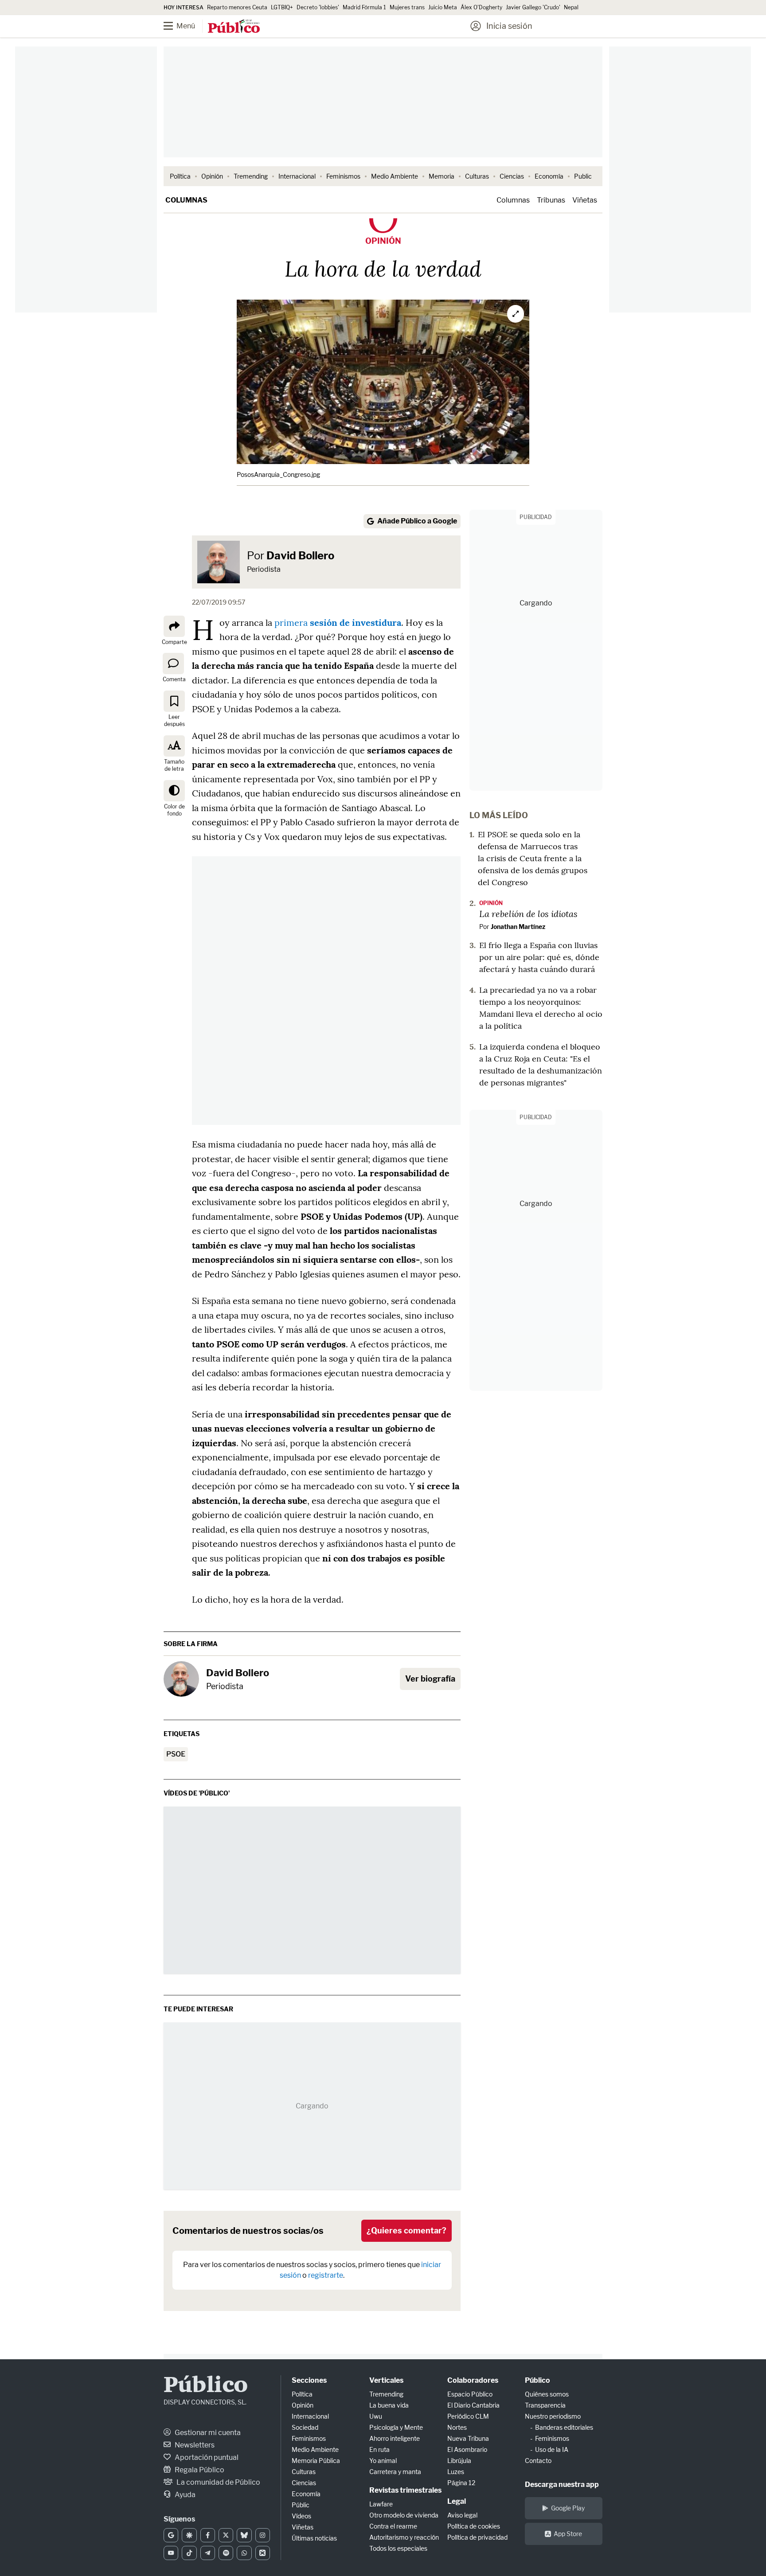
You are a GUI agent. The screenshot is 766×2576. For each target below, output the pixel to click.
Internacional (297, 176)
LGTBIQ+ (282, 7)
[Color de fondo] (174, 791)
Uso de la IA (552, 2449)
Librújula (459, 2461)
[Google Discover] (189, 2535)
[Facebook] (208, 2535)
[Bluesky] (244, 2535)
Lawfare (381, 2504)
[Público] (234, 27)
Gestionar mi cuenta (207, 2433)
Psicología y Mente (396, 2427)
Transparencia (545, 2405)
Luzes (456, 2472)
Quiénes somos (547, 2394)
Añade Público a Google (417, 521)
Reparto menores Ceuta (237, 7)
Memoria (442, 176)
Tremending (251, 176)
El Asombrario (467, 2449)
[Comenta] (173, 664)
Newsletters (194, 2445)
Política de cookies (474, 2526)
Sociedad (305, 2427)
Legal (457, 2501)
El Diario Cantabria (473, 2405)
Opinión (212, 176)
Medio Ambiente (395, 176)
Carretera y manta (395, 2472)
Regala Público (199, 2470)
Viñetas (585, 200)
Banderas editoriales (564, 2427)
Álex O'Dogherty (481, 7)
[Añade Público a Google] (171, 2535)
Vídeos (301, 2516)
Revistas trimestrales (405, 2490)
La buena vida (389, 2405)
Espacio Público (470, 2394)
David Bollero (300, 556)
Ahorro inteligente (395, 2438)
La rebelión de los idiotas (528, 913)
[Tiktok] (189, 2553)
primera (338, 623)
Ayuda (184, 2495)
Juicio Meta (443, 7)
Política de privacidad (477, 2537)
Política (180, 176)
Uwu (376, 2416)
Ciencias (512, 176)
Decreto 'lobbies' (318, 7)
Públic (301, 2505)
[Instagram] (263, 2535)
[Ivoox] (263, 2553)
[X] (226, 2535)
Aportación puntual (206, 2457)
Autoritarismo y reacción (404, 2537)
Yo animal (383, 2461)
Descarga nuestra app (562, 2484)
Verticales (386, 2380)
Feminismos (343, 176)
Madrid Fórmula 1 (364, 7)
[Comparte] (174, 626)
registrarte (326, 2275)
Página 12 (461, 2483)
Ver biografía (430, 1679)
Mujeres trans (407, 7)
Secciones (309, 2380)
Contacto (538, 2461)
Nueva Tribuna (468, 2438)
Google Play (568, 2508)
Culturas (477, 176)
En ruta (379, 2449)
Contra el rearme (393, 2526)
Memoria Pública (316, 2461)
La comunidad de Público (218, 2482)
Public (583, 176)
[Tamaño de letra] (174, 746)
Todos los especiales (398, 2548)
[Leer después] (174, 701)
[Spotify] (226, 2553)
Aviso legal (462, 2515)
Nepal (571, 7)
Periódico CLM (468, 2416)
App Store (568, 2534)
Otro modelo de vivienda (404, 2515)
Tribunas (551, 200)
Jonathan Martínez (518, 927)
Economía (549, 176)
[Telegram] (208, 2553)
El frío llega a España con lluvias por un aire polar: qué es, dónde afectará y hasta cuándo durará (539, 957)
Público (206, 2386)
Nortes (457, 2427)
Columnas (186, 200)
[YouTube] (171, 2553)
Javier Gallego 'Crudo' (533, 7)
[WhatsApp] (244, 2553)
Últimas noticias (314, 2538)
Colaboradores (473, 2380)
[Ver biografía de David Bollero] (181, 1679)
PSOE (176, 1754)
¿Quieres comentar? (406, 2231)
